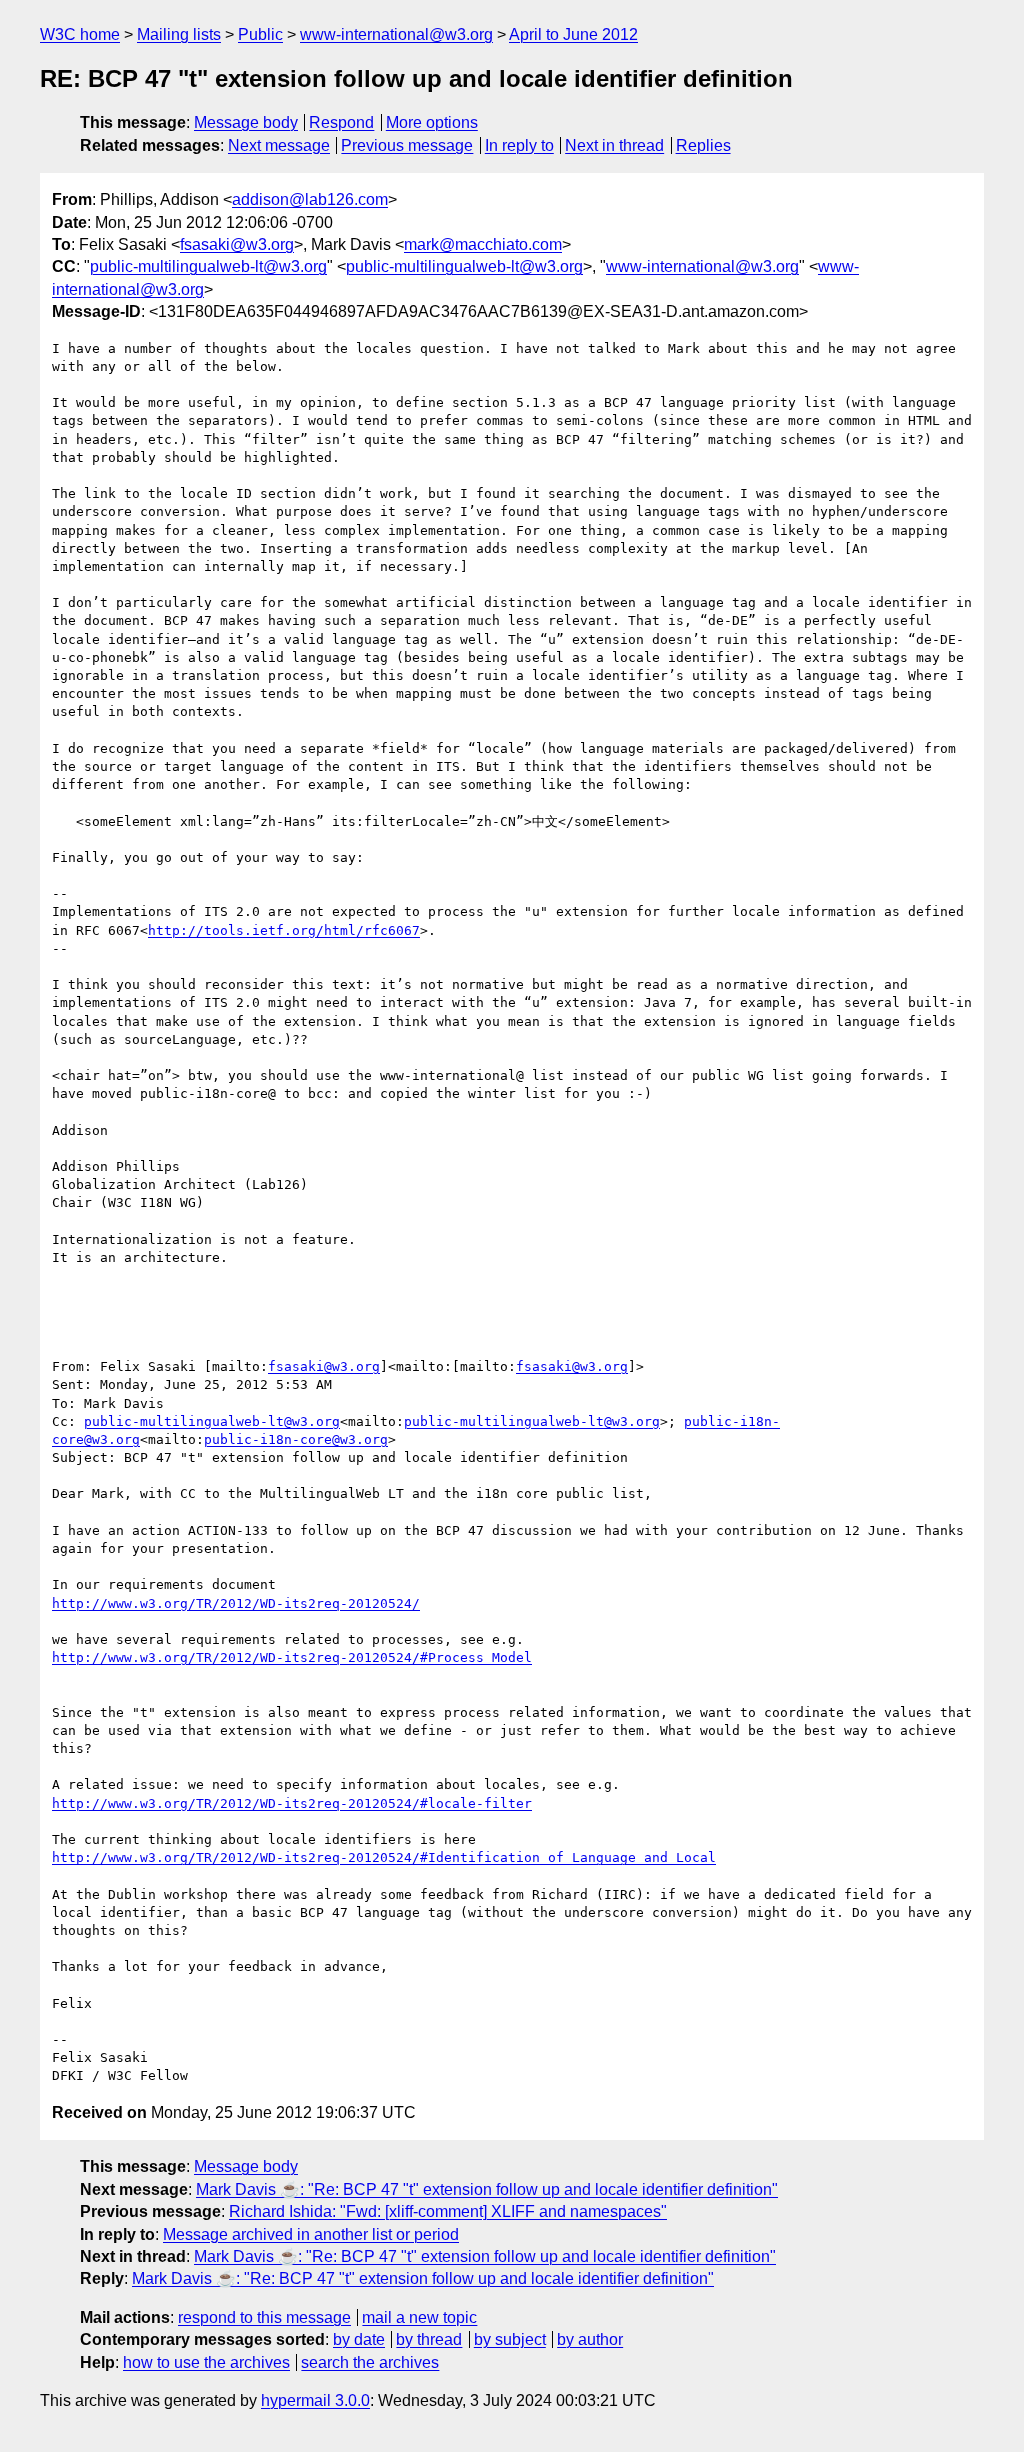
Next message (279, 145)
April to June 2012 (573, 34)
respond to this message (264, 2317)
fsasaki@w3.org (237, 244)
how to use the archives (206, 2362)
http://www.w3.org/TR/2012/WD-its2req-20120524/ (236, 1603)
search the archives (370, 2362)
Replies (703, 145)
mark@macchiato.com (483, 244)
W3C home (80, 34)
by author (590, 2339)
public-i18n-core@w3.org (296, 1439)
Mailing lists (179, 34)
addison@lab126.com (310, 199)
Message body (246, 122)
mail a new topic (419, 2317)
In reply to (519, 145)
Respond (341, 122)
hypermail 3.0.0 (315, 2400)
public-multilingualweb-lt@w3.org (208, 266)
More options (432, 122)
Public (260, 34)
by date (359, 2339)
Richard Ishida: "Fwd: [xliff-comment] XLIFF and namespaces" (448, 2211)
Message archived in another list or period (311, 2234)
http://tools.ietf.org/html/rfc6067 (284, 930)
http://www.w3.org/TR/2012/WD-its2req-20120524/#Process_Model (292, 1657)
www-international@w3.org (396, 34)
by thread (429, 2339)
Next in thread (614, 145)
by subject (510, 2339)
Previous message (407, 145)
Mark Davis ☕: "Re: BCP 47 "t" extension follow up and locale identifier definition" (487, 2189)
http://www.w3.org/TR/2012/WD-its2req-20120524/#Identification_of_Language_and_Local (384, 1857)
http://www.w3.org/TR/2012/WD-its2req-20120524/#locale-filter (292, 1803)
